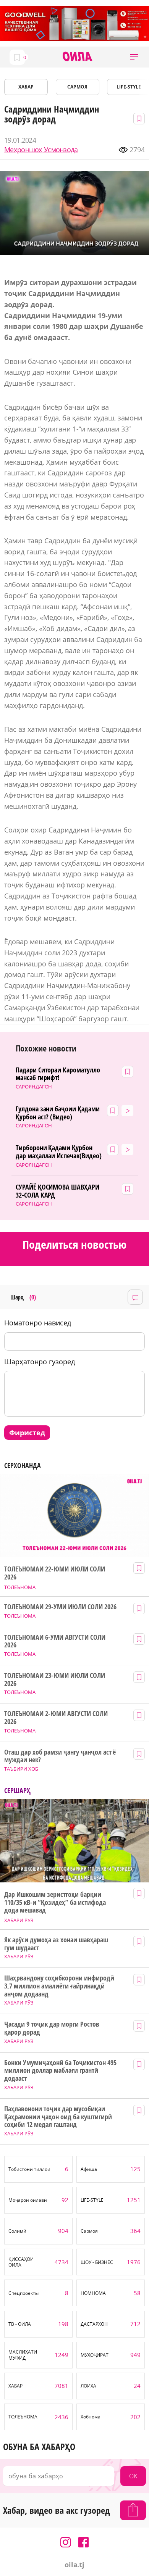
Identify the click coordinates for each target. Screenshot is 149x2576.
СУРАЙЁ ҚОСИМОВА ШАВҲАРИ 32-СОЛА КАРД (58, 1191)
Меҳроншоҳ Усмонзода (41, 150)
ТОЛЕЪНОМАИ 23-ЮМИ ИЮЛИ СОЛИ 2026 (54, 1679)
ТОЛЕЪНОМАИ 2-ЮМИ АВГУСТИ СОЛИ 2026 (56, 1717)
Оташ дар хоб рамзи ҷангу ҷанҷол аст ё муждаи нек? (60, 1756)
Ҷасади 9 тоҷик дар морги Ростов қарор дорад (52, 2028)
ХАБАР (26, 87)
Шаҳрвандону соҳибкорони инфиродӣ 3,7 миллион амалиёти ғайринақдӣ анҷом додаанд (59, 1986)
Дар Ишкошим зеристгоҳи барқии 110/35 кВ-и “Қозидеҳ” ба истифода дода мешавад (55, 1902)
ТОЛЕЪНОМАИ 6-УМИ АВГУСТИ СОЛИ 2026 (55, 1641)
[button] (134, 57)
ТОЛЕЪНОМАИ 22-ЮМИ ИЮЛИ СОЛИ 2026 (54, 1573)
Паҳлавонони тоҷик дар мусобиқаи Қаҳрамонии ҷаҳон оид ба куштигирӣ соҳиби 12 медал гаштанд (58, 2117)
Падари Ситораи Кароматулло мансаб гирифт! (58, 1074)
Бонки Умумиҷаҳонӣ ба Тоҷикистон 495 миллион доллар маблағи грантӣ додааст (60, 2070)
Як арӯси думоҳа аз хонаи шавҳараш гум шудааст (56, 1944)
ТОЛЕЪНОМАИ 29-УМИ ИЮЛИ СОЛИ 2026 (60, 1607)
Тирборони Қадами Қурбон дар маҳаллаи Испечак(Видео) (59, 1152)
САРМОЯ (77, 87)
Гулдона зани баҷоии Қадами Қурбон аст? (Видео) (58, 1113)
